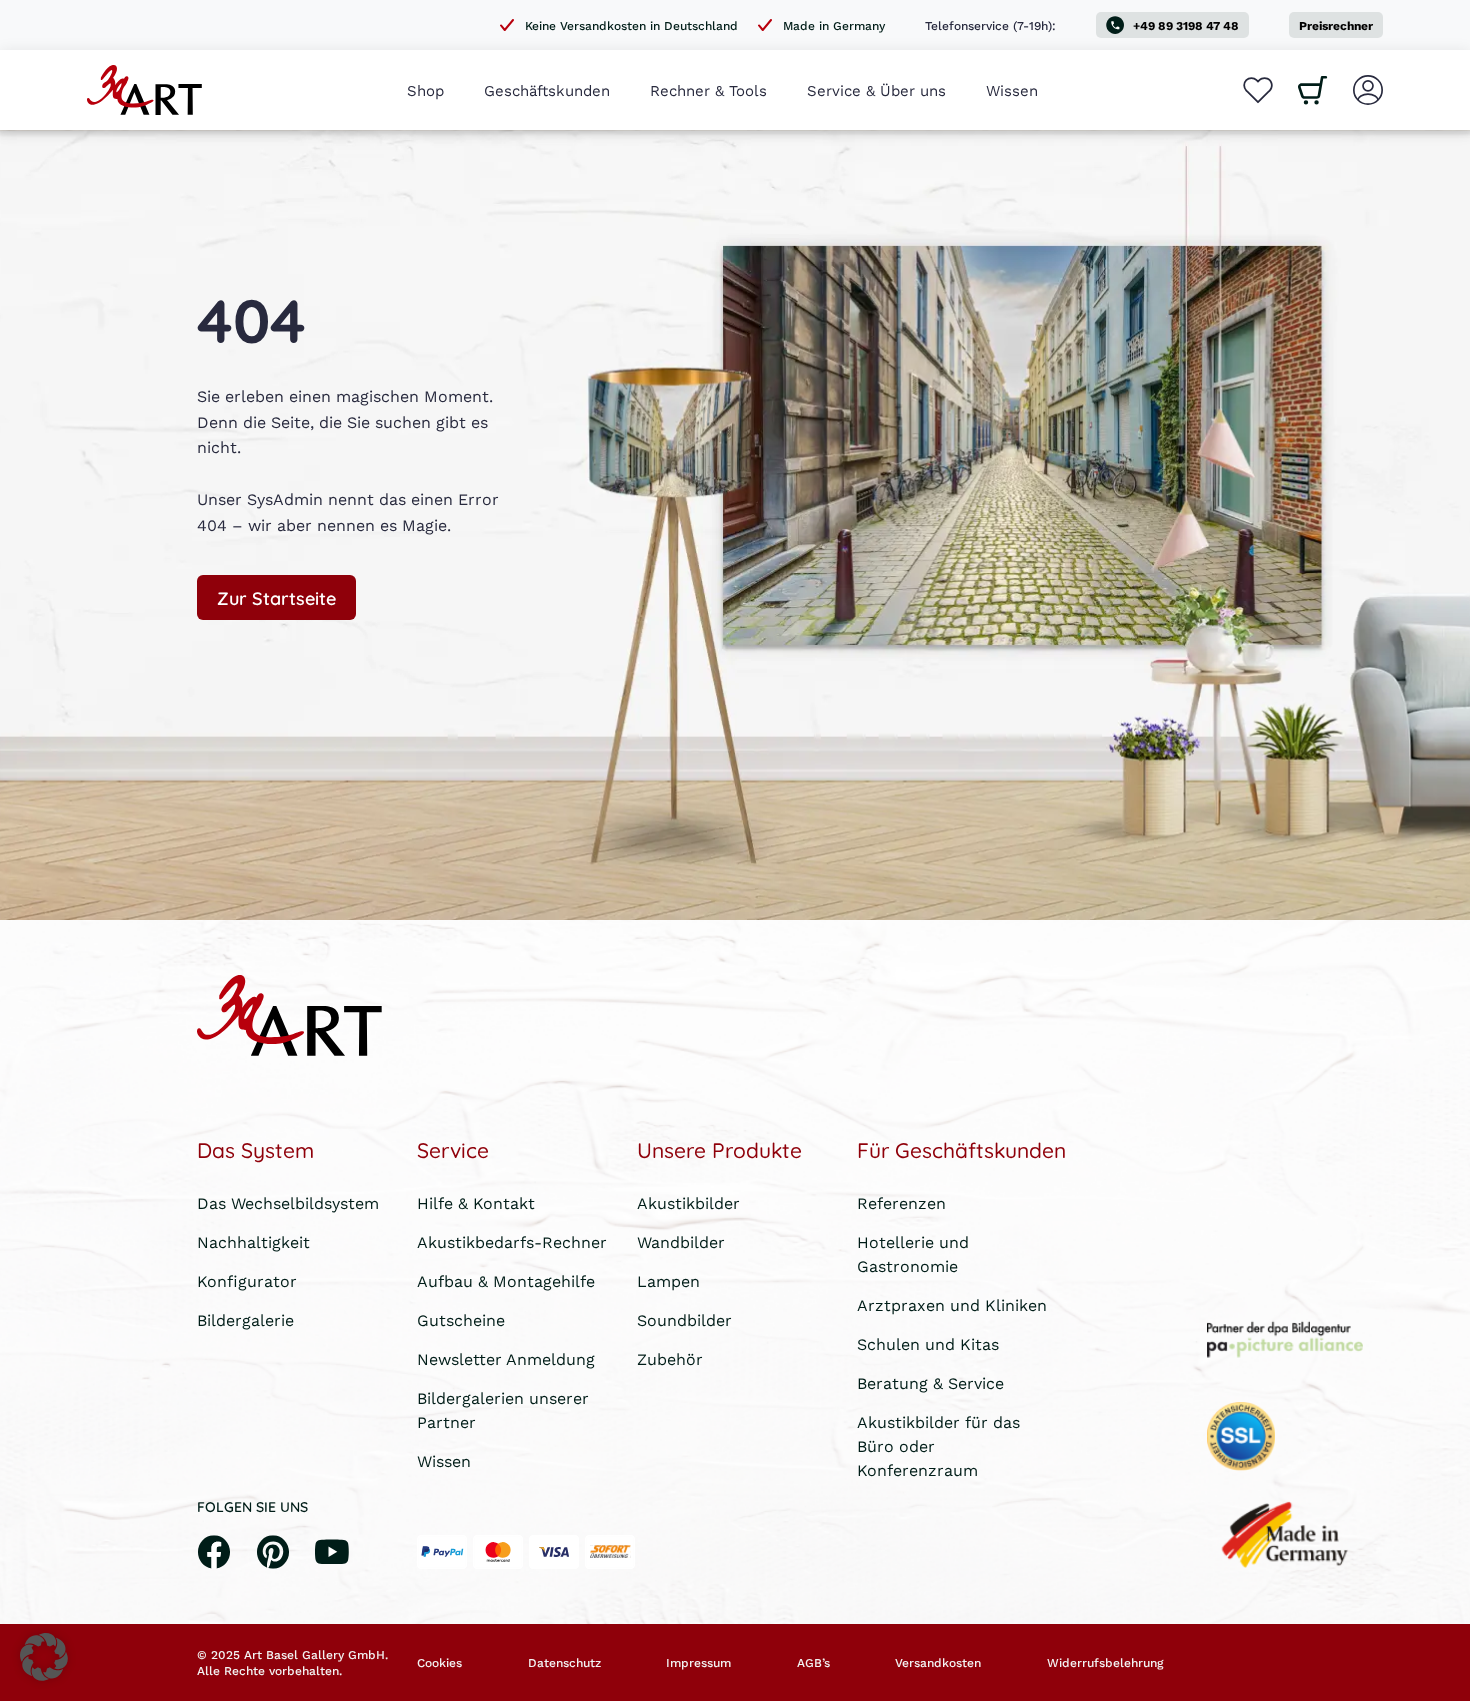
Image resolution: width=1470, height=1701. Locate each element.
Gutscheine (461, 1319)
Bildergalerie (245, 1319)
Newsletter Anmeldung (506, 1358)
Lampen (668, 1280)
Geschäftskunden (547, 90)
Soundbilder (684, 1319)
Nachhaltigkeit (253, 1241)
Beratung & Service (930, 1382)
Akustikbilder (688, 1202)
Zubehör (670, 1358)
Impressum (698, 1663)
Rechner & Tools (708, 90)
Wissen (1012, 90)
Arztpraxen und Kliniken (952, 1304)
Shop (425, 90)
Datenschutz (564, 1663)
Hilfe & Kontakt (476, 1202)
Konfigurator (247, 1280)
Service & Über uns (876, 90)
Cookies (439, 1663)
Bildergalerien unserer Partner (503, 1409)
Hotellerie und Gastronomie (913, 1253)
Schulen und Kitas (928, 1343)
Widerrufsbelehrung (1105, 1663)
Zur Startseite (276, 597)
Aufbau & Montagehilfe (506, 1280)
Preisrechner (1336, 25)
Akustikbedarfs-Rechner (512, 1241)
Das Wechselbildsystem (288, 1202)
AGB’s (813, 1663)
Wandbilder (681, 1241)
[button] (44, 1657)
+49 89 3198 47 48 (1186, 25)
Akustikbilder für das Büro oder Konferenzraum (938, 1445)
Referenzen (901, 1202)
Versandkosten (938, 1663)
